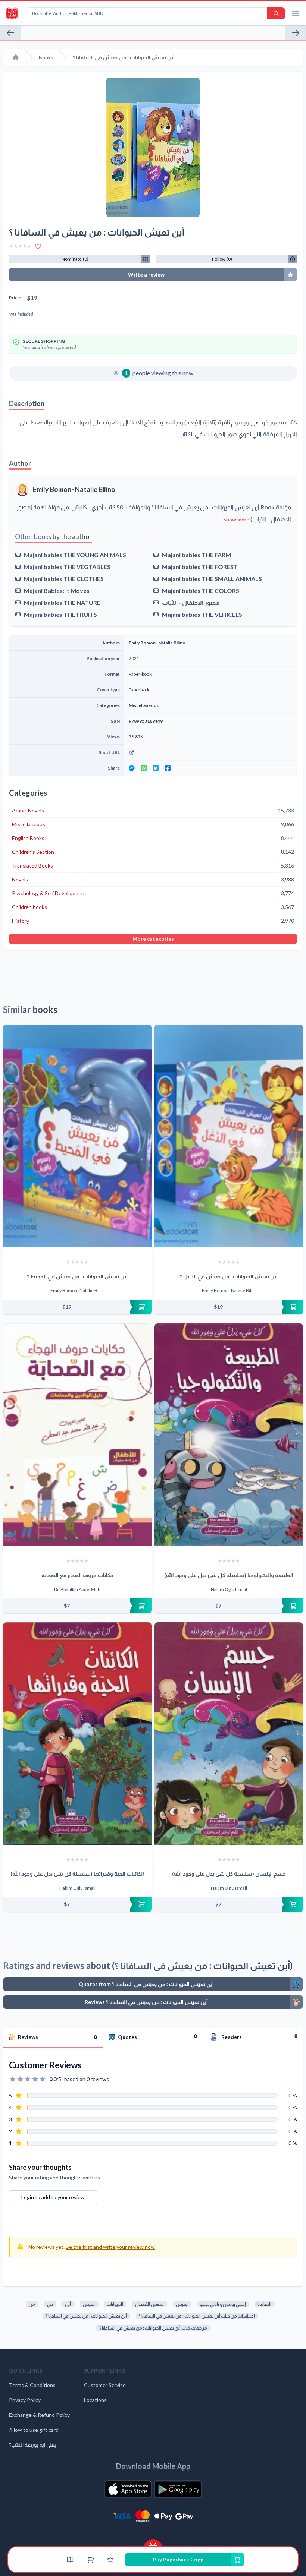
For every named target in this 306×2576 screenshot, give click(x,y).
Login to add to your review (53, 2197)
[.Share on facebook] (168, 768)
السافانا (264, 2304)
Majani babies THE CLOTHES (64, 579)
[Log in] (110, 2560)
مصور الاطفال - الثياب (191, 602)
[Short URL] (211, 752)
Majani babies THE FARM (196, 555)
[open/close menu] (296, 13)
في (50, 2304)
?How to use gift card (34, 2430)
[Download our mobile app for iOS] (128, 2489)
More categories (153, 939)
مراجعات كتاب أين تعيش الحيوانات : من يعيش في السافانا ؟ (153, 2328)
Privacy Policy (25, 2400)
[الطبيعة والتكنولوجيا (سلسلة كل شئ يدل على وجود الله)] (229, 1435)
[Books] (70, 2560)
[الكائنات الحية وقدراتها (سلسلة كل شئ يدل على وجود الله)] (77, 1734)
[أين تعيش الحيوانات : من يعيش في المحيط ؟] (77, 1136)
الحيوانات (115, 2304)
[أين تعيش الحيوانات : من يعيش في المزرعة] (296, 33)
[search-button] (276, 13)
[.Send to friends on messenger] (132, 768)
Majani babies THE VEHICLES (202, 614)
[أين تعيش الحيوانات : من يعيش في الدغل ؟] (229, 1136)
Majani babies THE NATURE (62, 602)
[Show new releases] (153, 2543)
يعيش (182, 2304)
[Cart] (91, 2560)
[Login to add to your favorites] (38, 246)
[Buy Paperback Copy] (77, 1307)
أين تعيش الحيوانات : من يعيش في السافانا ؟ (86, 2316)
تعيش (89, 2304)
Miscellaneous (144, 705)
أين (68, 2304)
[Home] (16, 57)
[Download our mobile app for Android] (178, 2489)
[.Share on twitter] (156, 768)
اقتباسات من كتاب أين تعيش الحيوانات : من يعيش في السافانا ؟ (197, 2316)
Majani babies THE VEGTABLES (67, 567)
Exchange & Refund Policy (39, 2415)
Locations (95, 2400)
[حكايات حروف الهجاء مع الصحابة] (77, 1435)
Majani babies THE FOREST (200, 567)
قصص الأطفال (149, 2304)
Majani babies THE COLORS (201, 591)
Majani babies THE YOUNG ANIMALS (75, 555)
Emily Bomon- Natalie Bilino (74, 489)
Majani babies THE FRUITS (60, 614)
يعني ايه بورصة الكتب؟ (33, 2445)
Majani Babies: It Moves (57, 591)
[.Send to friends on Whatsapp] (144, 768)
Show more (236, 519)
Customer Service (105, 2385)
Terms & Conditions (32, 2385)
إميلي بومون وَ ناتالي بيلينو (223, 2304)
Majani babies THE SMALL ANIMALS (212, 579)
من (32, 2304)
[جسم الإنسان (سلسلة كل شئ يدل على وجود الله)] (229, 1734)
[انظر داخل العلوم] (10, 33)
